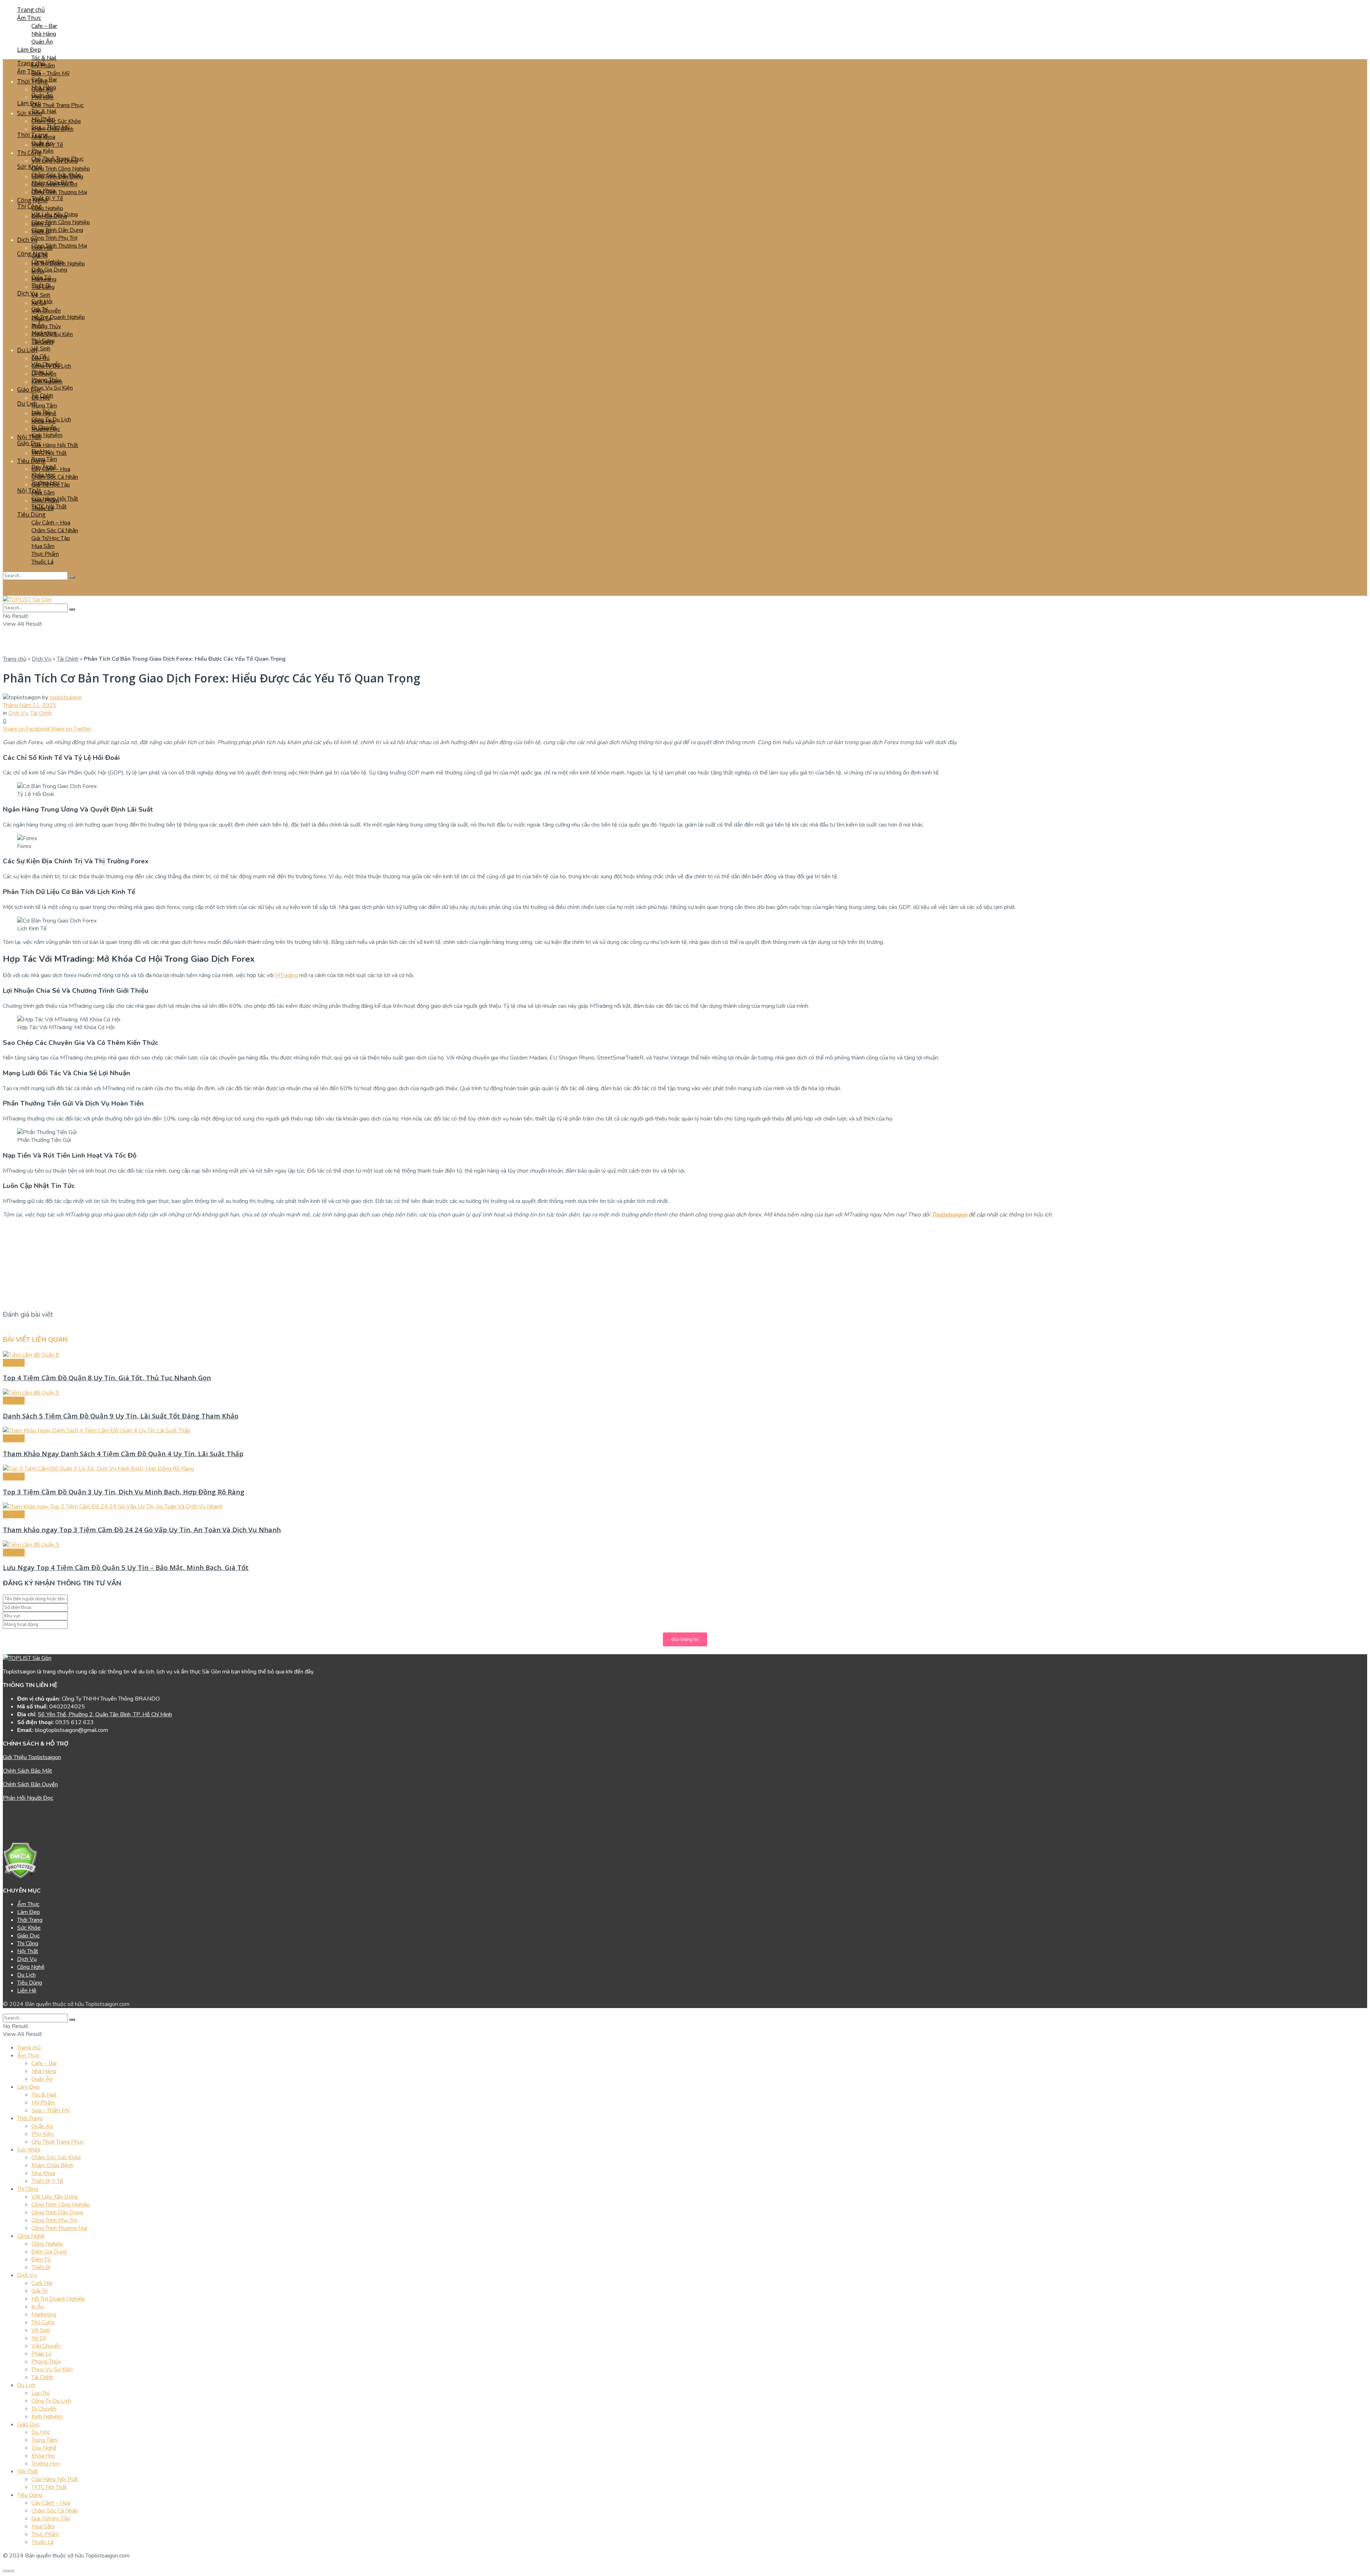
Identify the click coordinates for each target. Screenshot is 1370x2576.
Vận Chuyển (46, 364)
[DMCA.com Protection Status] (20, 1877)
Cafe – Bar (44, 26)
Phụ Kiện (42, 151)
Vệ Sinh (41, 295)
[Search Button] (72, 577)
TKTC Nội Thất (49, 507)
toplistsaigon (66, 697)
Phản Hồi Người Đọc (28, 1798)
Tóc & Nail (44, 58)
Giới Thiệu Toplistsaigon (32, 1757)
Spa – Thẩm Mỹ (50, 73)
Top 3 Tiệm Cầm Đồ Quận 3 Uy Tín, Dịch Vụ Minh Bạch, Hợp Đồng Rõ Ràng (124, 1492)
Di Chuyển (44, 427)
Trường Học (46, 483)
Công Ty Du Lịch (51, 420)
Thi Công (29, 153)
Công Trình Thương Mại (59, 192)
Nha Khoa (43, 190)
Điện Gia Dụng (49, 270)
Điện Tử (41, 278)
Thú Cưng (43, 341)
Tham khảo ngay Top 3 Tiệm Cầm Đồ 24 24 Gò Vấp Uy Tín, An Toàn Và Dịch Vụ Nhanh (142, 1530)
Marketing (44, 333)
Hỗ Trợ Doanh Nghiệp (58, 317)
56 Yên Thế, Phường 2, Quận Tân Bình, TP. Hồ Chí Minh (105, 1714)
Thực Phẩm (45, 554)
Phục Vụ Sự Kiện (52, 388)
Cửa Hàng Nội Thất (55, 445)
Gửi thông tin (685, 1639)
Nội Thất (29, 437)
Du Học (41, 451)
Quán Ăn (42, 42)
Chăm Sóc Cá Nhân (55, 530)
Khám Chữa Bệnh (52, 183)
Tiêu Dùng (31, 514)
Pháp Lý (41, 372)
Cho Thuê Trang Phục (57, 105)
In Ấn (38, 325)
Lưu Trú (40, 412)
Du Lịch (27, 403)
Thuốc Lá (42, 562)
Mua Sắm (43, 493)
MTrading (286, 975)
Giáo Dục (29, 390)
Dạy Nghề (44, 467)
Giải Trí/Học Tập (51, 538)
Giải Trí (39, 309)
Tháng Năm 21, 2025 (30, 705)
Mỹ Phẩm (43, 119)
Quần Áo (42, 143)
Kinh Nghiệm (47, 435)
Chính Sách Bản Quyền (30, 1784)
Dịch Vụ (27, 293)
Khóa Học (43, 475)
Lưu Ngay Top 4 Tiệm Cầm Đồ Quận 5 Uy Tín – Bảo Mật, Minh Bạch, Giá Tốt (126, 1567)
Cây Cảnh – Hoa (51, 523)
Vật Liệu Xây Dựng (55, 214)
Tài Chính (42, 396)
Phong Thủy (46, 326)
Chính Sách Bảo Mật (27, 1771)
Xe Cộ (39, 356)
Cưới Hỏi (42, 301)
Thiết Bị (41, 285)
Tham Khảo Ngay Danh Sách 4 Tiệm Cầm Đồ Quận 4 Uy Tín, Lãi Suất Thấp (123, 1454)
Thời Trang (32, 135)
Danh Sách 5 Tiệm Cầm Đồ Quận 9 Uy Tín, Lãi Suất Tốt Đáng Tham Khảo (121, 1416)
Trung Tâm (44, 406)
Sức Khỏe (30, 113)
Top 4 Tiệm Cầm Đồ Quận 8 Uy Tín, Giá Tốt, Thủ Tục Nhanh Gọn (107, 1378)
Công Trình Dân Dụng (57, 230)
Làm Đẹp (29, 50)
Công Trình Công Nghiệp (61, 169)
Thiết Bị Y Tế (47, 198)
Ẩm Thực (29, 18)
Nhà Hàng (44, 34)
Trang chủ (15, 659)
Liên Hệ (27, 1991)
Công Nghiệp (47, 208)
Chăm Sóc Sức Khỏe (56, 121)
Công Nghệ (32, 254)
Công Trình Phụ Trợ (54, 238)
